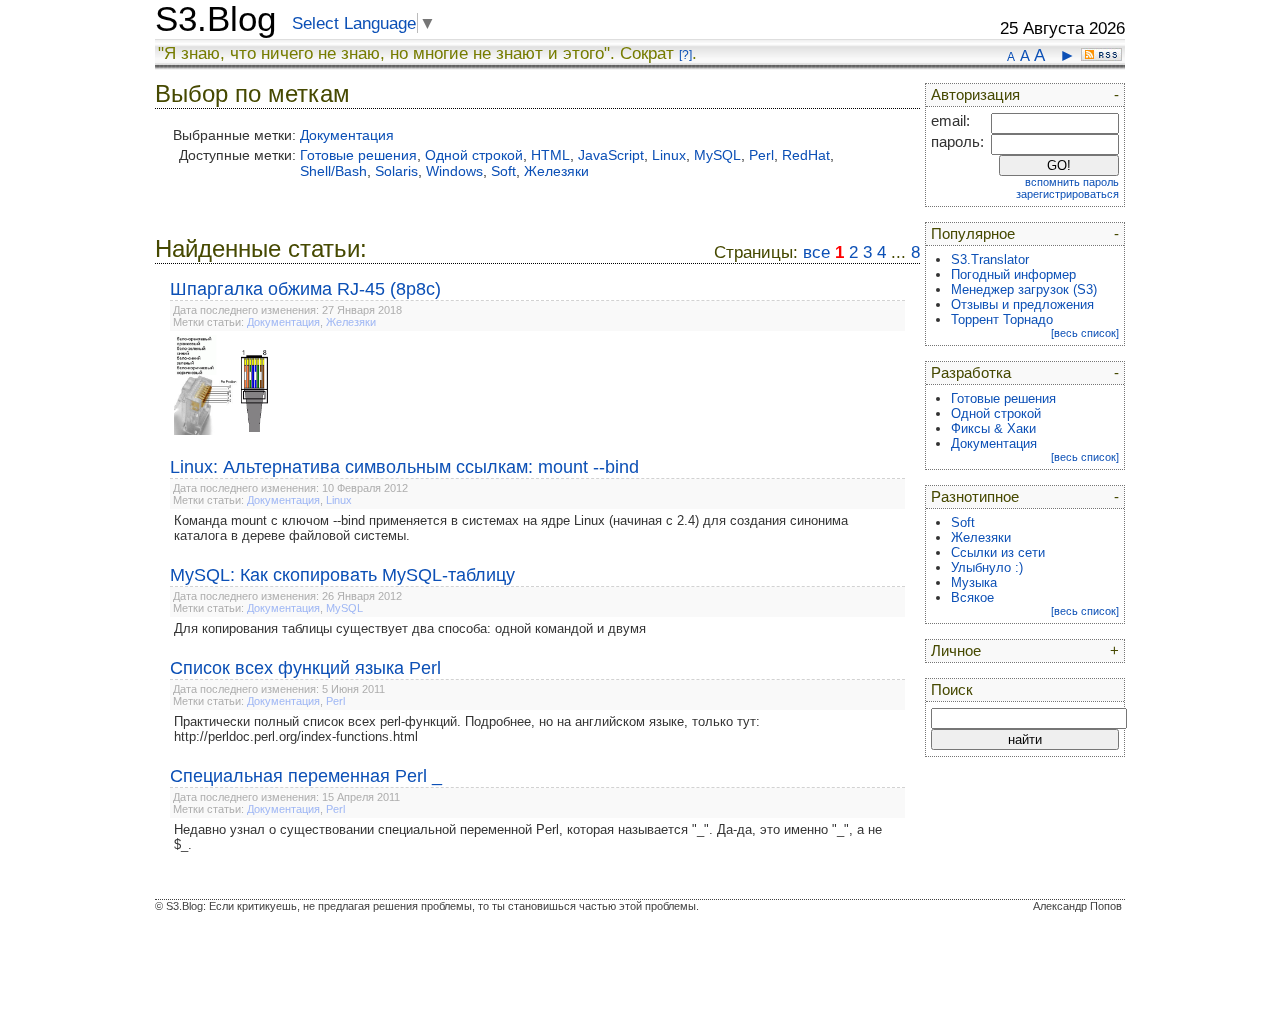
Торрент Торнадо (1002, 319)
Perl (761, 155)
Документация (347, 135)
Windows (454, 171)
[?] (685, 55)
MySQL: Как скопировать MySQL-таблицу (342, 575)
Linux (669, 155)
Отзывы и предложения (1022, 304)
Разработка (971, 373)
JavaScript (611, 155)
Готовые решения (358, 155)
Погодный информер (1013, 274)
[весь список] (1085, 333)
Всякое (972, 597)
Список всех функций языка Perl (305, 668)
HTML (550, 155)
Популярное (973, 234)
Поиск (952, 690)
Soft (503, 171)
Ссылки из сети (998, 552)
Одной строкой (474, 155)
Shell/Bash (333, 171)
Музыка (974, 582)
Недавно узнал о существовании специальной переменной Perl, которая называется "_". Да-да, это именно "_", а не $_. (528, 837)
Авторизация (975, 95)
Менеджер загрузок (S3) (1024, 289)
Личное (956, 651)
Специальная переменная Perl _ (306, 776)
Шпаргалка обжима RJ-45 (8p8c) (305, 289)
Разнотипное (975, 497)
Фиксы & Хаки (993, 428)
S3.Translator (990, 259)
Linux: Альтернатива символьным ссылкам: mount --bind (404, 467)
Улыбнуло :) (987, 567)
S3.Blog (215, 19)
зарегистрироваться (1067, 194)
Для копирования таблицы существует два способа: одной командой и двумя (410, 628)
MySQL (717, 155)
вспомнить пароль (1072, 182)
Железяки (556, 171)
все (816, 252)
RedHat (806, 155)
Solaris (396, 171)
